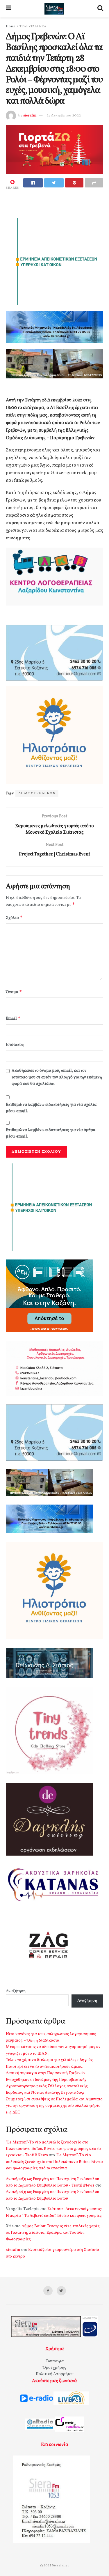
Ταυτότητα (55, 2361)
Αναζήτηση (16, 1991)
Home (11, 26)
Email (13, 1018)
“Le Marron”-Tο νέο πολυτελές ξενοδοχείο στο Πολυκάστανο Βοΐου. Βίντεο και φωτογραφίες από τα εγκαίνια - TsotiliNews (53, 2149)
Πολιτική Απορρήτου (55, 2374)
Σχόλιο (14, 918)
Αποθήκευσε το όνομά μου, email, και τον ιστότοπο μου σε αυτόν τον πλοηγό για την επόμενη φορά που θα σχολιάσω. (57, 1077)
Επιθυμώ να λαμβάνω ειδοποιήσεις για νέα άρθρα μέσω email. (51, 1133)
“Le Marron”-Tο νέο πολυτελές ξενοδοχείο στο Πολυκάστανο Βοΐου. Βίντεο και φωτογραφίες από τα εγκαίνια (54, 2162)
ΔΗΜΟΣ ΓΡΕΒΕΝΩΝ (37, 793)
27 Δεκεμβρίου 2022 (64, 116)
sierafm (30, 116)
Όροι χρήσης (54, 2368)
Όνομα (14, 992)
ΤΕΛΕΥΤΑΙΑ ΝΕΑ (33, 26)
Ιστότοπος (15, 1045)
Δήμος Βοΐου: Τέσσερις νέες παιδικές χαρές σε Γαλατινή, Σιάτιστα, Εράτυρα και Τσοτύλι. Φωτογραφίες (53, 2233)
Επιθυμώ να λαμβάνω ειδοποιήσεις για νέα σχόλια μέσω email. (51, 1108)
